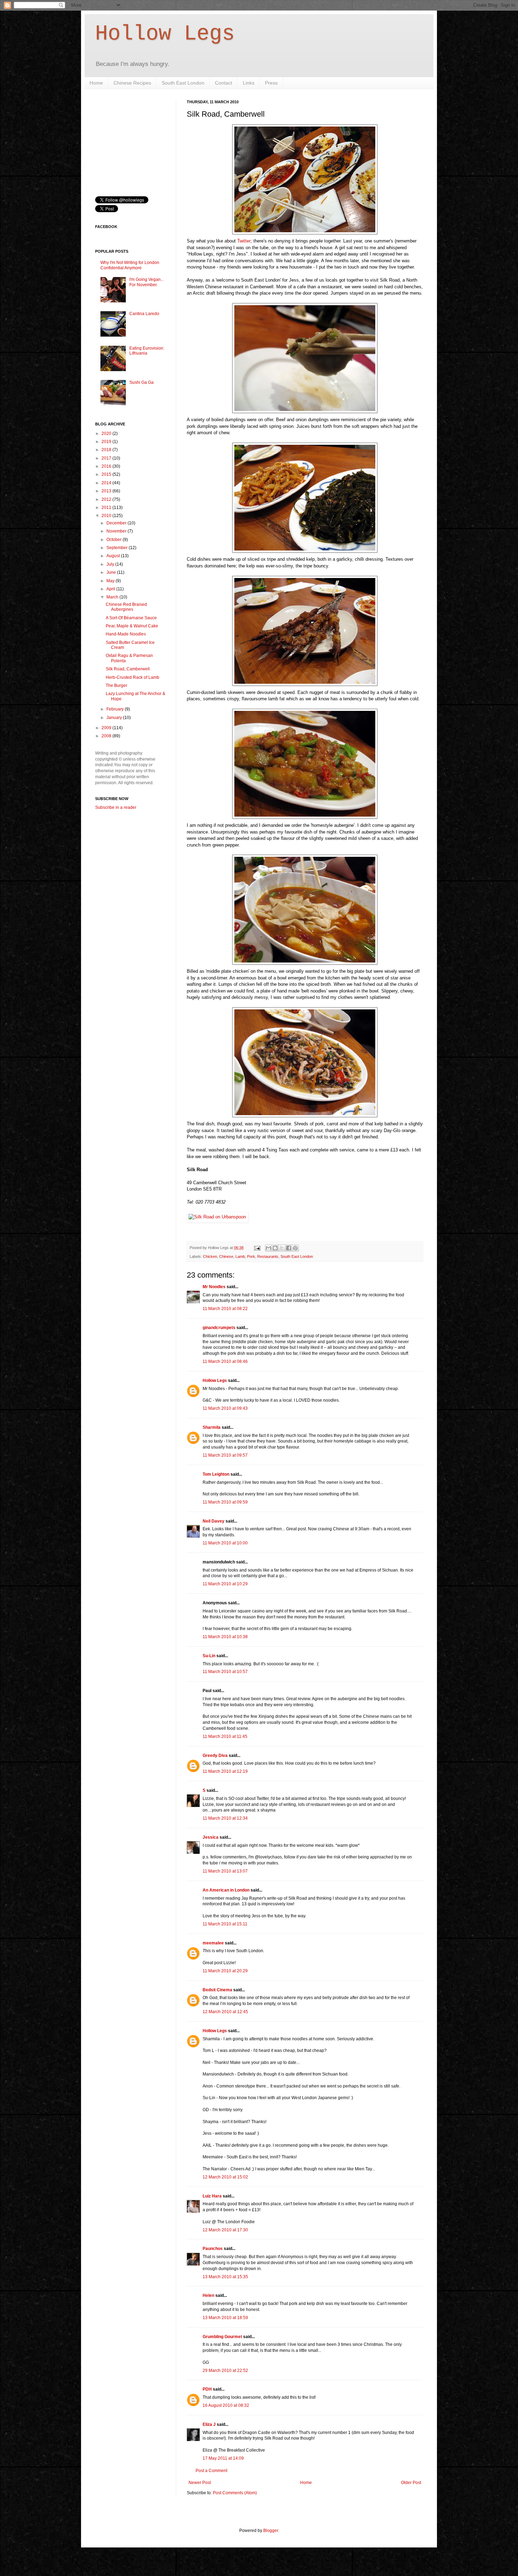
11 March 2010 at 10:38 (225, 1637)
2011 (107, 508)
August (114, 556)
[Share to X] (282, 1248)
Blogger (271, 2531)
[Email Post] (257, 1248)
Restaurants (268, 1256)
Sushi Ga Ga (141, 382)
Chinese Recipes (132, 83)
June (112, 572)
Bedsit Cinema (217, 1990)
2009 (107, 728)
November (117, 531)
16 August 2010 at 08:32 (226, 2405)
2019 (107, 442)
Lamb (240, 1256)
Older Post (411, 2483)
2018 (107, 450)
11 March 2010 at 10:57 (225, 1672)
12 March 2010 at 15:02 (225, 2177)
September (118, 548)
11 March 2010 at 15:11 (225, 1924)
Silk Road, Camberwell (128, 669)
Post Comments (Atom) (235, 2493)
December (117, 523)
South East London (183, 83)
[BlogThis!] (275, 1248)
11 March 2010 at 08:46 (225, 1361)
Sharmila (212, 1427)
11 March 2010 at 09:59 (225, 1502)
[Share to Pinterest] (295, 1248)
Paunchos (213, 2249)
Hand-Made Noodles (126, 634)
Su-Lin (209, 1656)
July (111, 564)
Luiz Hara (212, 2196)
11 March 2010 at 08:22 (225, 1309)
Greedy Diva (215, 1756)
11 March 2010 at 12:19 (225, 1771)
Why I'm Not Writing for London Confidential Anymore (130, 265)
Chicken (210, 1256)
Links (249, 83)
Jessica (211, 1837)
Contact (224, 83)
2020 (107, 434)
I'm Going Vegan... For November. (147, 282)
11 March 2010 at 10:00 (225, 1543)
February (116, 709)
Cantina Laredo (144, 314)
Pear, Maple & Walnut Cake (132, 626)
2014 (107, 483)
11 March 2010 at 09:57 (225, 1455)
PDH (207, 2389)
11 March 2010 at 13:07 (225, 1871)
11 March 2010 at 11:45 (225, 1736)
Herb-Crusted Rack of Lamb (132, 677)
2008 (107, 736)
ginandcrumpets (219, 1328)
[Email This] (269, 1248)
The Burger (116, 686)
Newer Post (200, 2483)
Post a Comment (211, 2471)
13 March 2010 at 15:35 (225, 2277)
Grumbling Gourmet (222, 2337)
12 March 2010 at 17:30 (225, 2230)
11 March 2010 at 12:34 (225, 1818)
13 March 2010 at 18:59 (225, 2318)
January (115, 718)
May (111, 581)
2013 (107, 491)
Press (271, 83)
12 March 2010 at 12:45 (225, 2012)
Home (96, 83)
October (115, 540)
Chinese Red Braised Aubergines (126, 607)
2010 (107, 516)
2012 (107, 499)
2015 (107, 474)
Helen (208, 2295)
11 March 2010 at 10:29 (225, 1584)
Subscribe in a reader (116, 807)
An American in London (226, 1890)
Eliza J (209, 2424)
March (113, 597)
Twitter (244, 241)
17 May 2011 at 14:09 (223, 2458)
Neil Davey (214, 1521)
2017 (107, 458)
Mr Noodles (214, 1287)
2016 (107, 466)
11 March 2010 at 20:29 (225, 1971)
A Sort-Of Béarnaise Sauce (131, 618)
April (111, 589)
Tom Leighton (216, 1474)
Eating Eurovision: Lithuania (147, 351)
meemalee (213, 1943)
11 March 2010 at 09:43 (225, 1408)
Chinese (226, 1256)
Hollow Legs (165, 34)
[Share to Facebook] (289, 1248)
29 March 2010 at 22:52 (225, 2371)
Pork (251, 1256)
